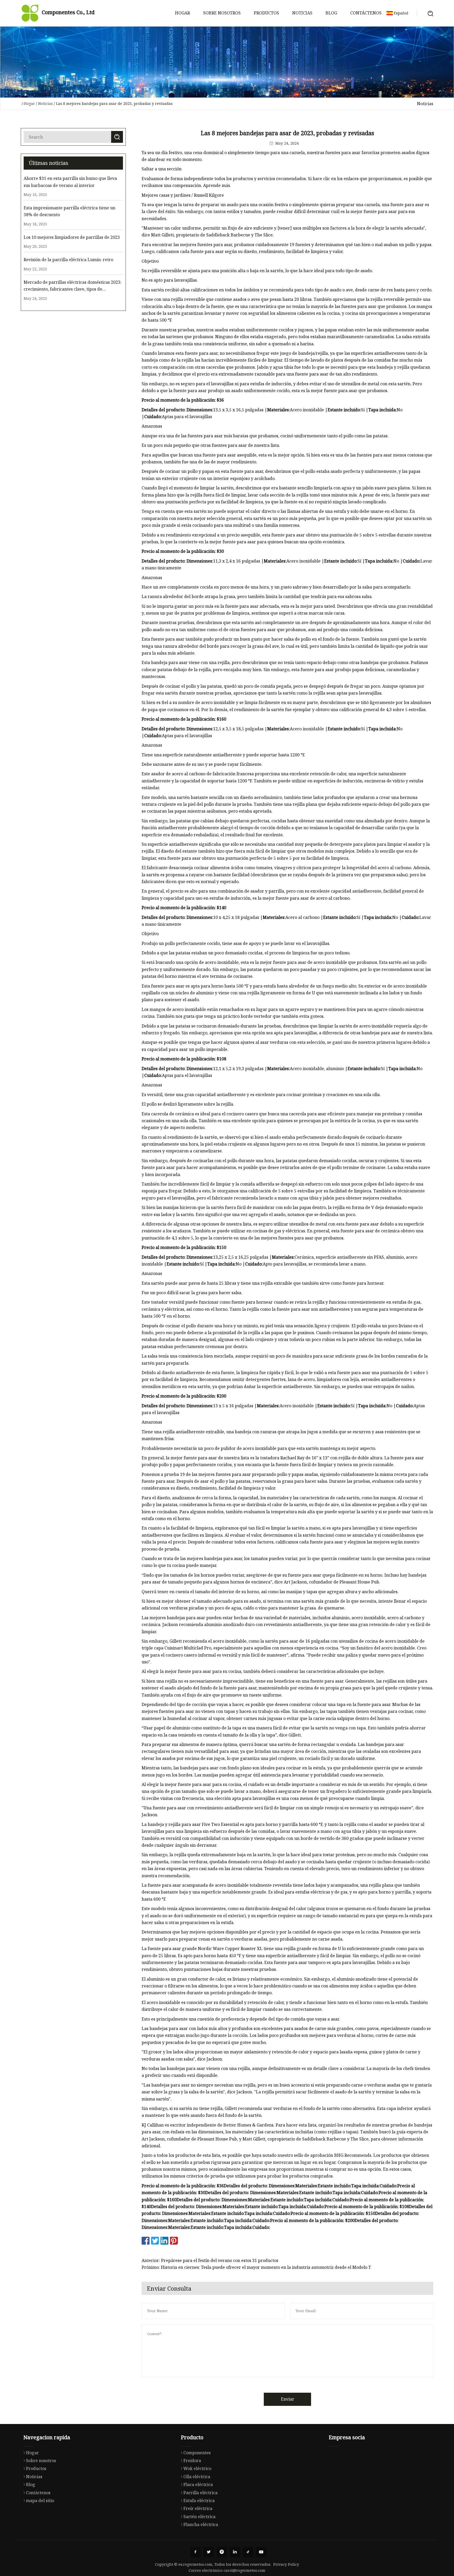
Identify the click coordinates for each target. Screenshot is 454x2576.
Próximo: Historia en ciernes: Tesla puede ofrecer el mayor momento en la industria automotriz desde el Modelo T (256, 2267)
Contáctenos (366, 13)
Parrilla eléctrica (200, 2493)
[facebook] (195, 2552)
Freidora (192, 2461)
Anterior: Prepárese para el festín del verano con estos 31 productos (210, 2260)
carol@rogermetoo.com (244, 2570)
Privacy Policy (286, 2564)
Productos (266, 13)
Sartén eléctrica (199, 2517)
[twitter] (209, 2552)
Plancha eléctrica (201, 2524)
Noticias (302, 13)
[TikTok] (248, 2552)
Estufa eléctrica (199, 2501)
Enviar (288, 2399)
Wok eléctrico (197, 2468)
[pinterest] (222, 2552)
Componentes (197, 2453)
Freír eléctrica (198, 2508)
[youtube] (261, 2552)
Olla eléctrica (197, 2477)
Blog (331, 13)
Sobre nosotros (222, 13)
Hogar (182, 13)
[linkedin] (235, 2552)
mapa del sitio (40, 2501)
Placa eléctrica (198, 2484)
